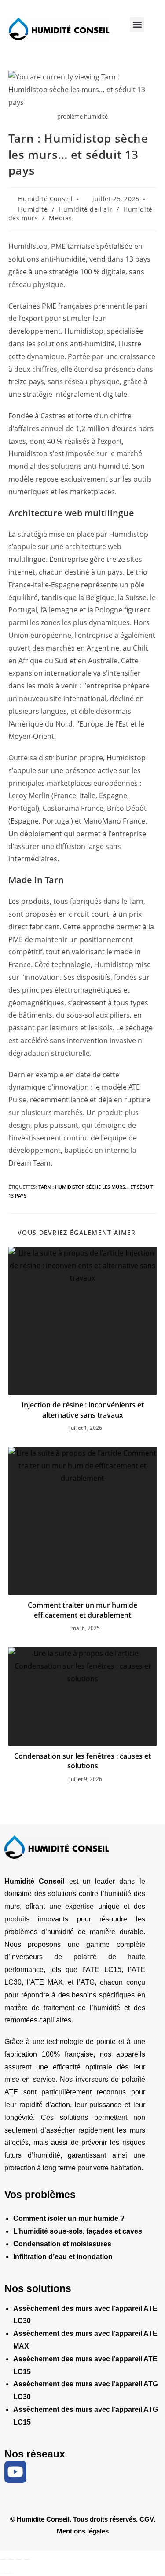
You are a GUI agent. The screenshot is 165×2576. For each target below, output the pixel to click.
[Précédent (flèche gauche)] (3, 2572)
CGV (147, 2519)
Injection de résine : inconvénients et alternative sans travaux (83, 1410)
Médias (60, 218)
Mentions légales (83, 2531)
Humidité (33, 209)
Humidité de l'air (85, 209)
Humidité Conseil (46, 199)
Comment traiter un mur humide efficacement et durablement (82, 1610)
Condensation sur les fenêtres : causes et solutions (82, 1761)
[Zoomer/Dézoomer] (3, 2559)
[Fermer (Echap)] (27, 2559)
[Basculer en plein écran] (11, 2559)
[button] (137, 24)
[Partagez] (19, 2559)
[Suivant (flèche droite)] (11, 2572)
